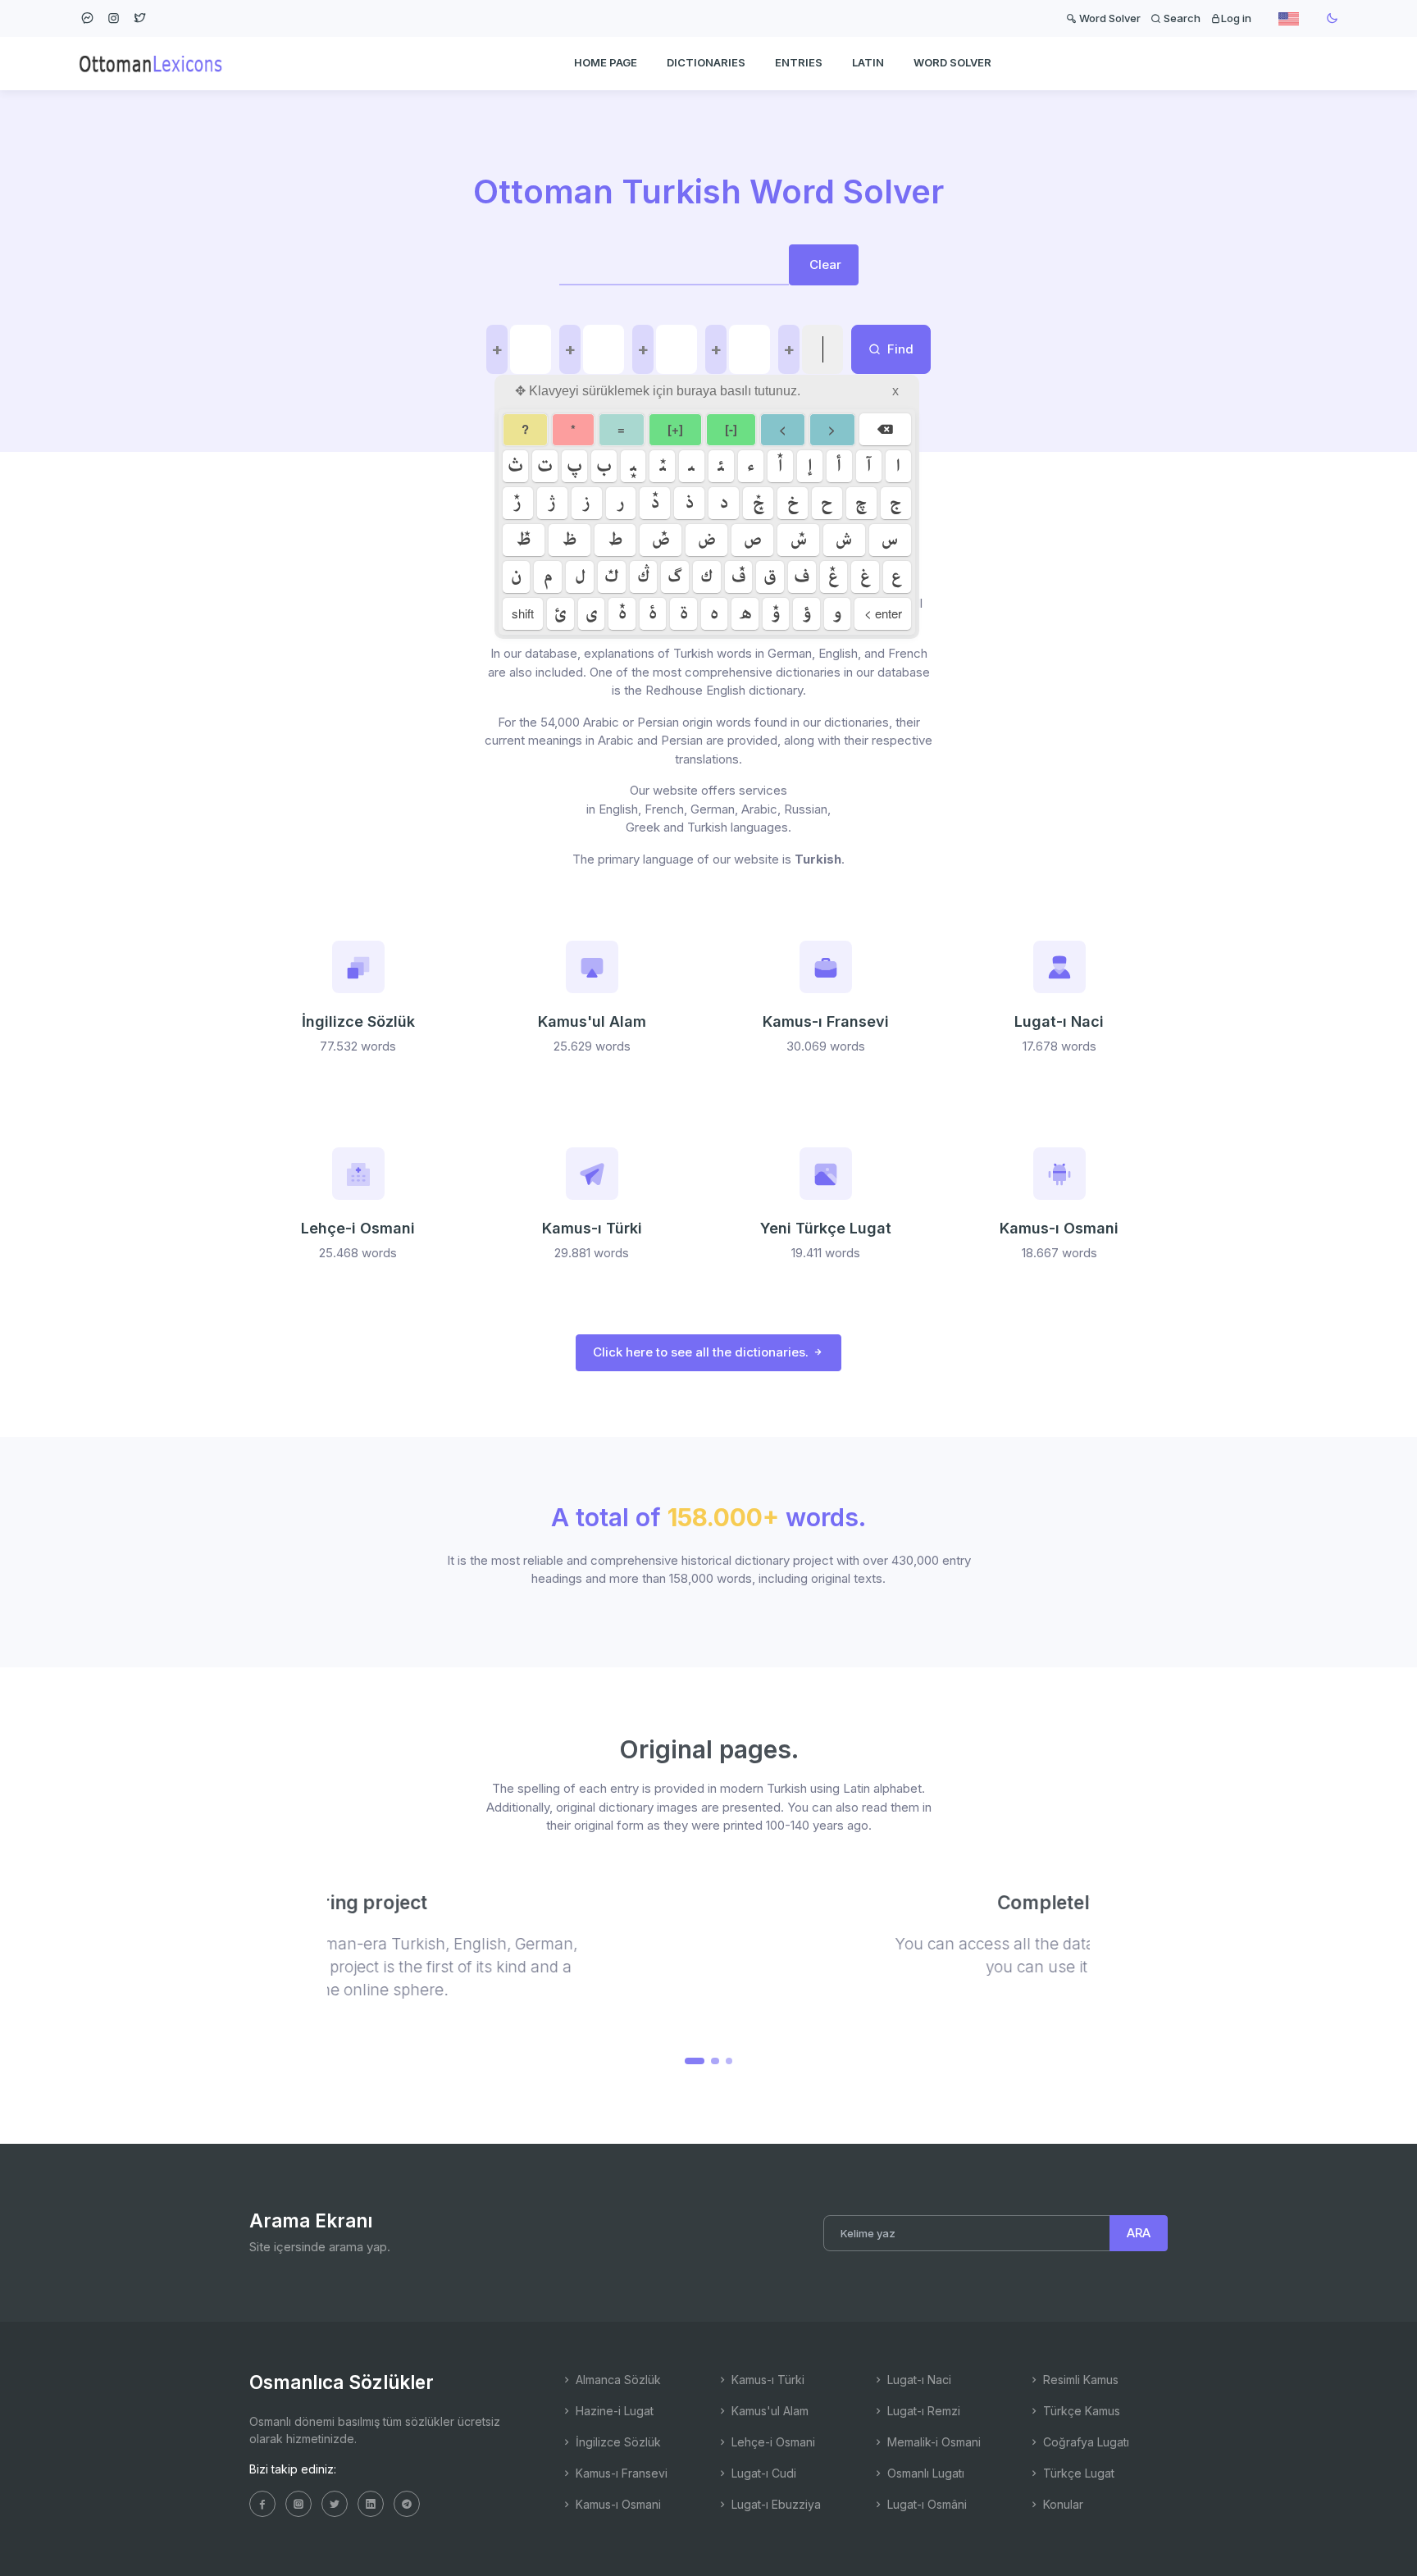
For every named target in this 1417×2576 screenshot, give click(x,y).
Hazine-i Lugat (613, 2411)
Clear (825, 264)
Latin (868, 62)
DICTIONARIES (706, 62)
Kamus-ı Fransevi (620, 2473)
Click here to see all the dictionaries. (702, 1352)
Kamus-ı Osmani (617, 2504)
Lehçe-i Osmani (772, 2442)
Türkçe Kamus (1080, 2411)
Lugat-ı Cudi (762, 2473)
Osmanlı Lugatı (924, 2473)
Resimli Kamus (1079, 2380)
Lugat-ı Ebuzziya (775, 2504)
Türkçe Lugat (1077, 2473)
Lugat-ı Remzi (922, 2411)
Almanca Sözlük (617, 2380)
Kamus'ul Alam (768, 2411)
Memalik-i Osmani (932, 2442)
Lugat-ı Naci (918, 2380)
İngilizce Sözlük (617, 2442)
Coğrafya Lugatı (1084, 2442)
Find (899, 349)
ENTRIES (799, 62)
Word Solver (1109, 18)
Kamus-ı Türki (766, 2380)
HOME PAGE (606, 62)
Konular (1062, 2504)
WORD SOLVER (952, 62)
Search (1181, 18)
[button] (688, 2061)
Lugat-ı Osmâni (925, 2504)
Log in (1236, 18)
